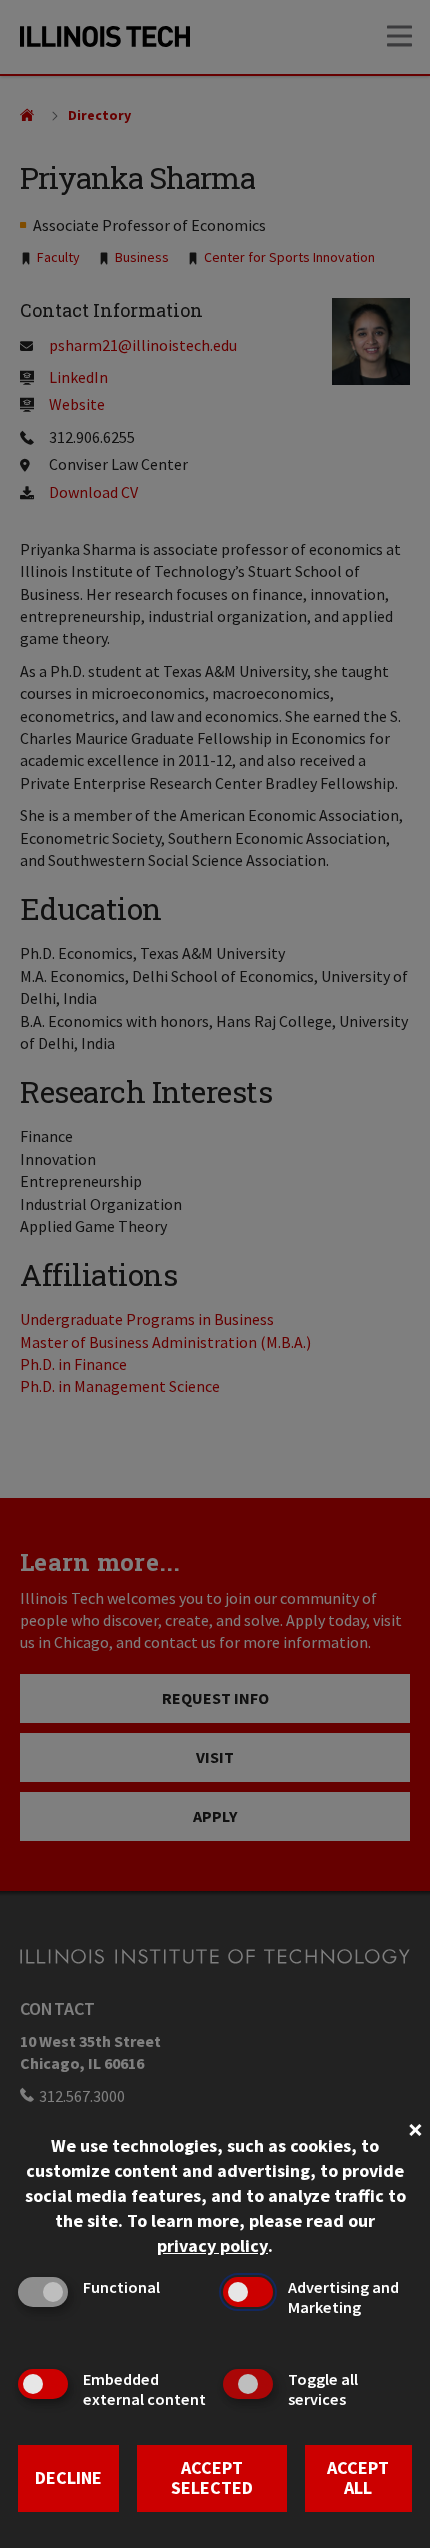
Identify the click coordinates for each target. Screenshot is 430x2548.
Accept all (358, 2478)
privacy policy (212, 2245)
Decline (68, 2477)
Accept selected (212, 2478)
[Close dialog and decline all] (415, 2127)
